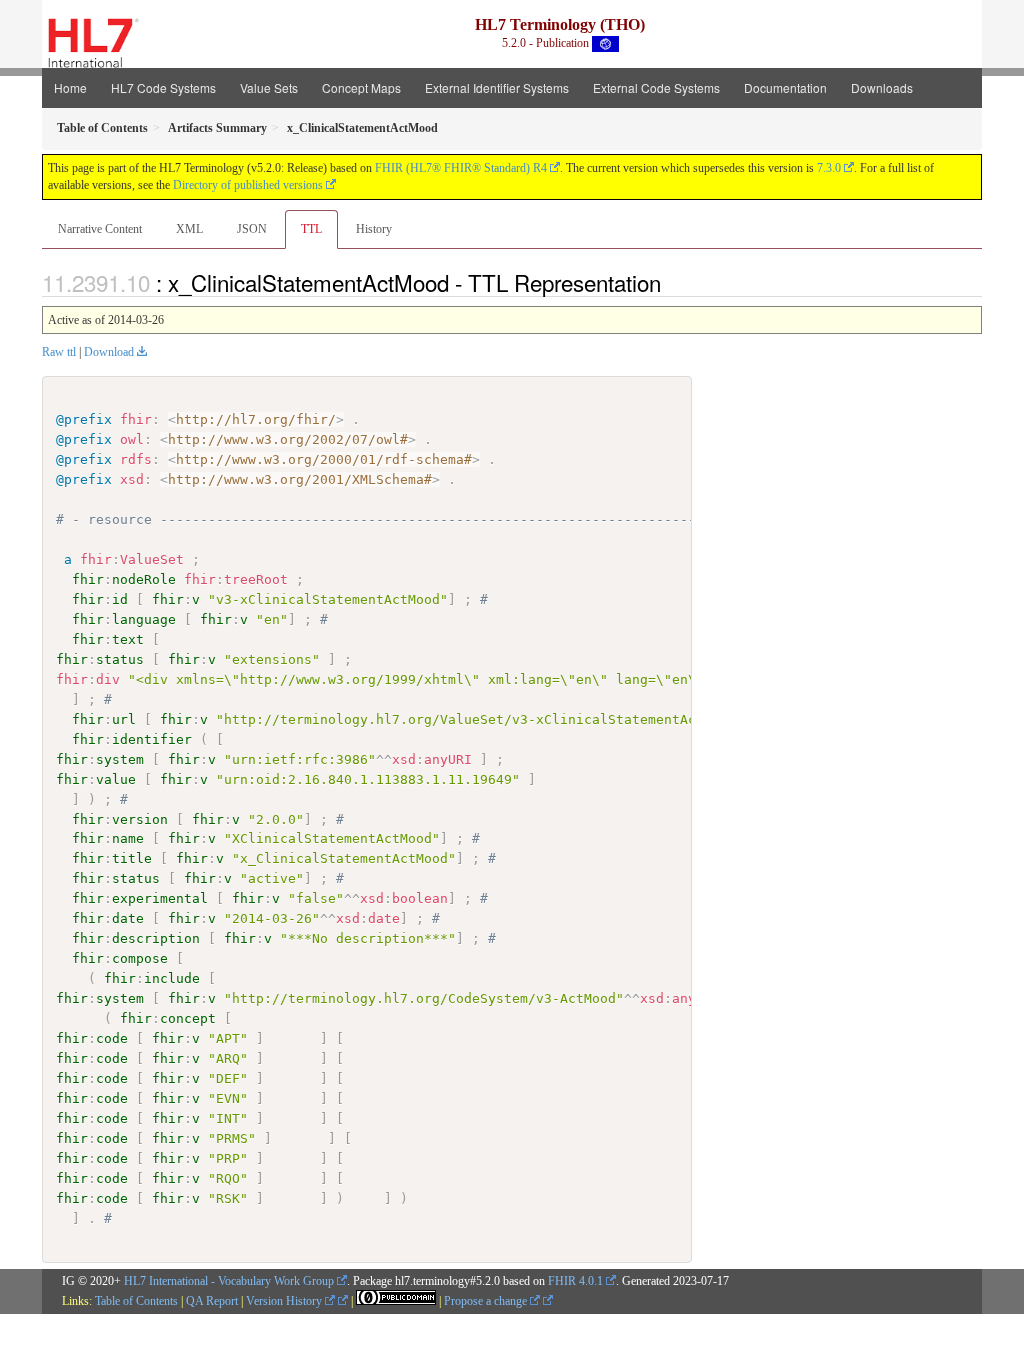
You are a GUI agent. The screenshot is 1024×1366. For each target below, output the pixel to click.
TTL (311, 229)
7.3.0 (829, 168)
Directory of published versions (248, 185)
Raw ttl (59, 352)
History (374, 229)
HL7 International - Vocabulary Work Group (229, 1281)
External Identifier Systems (497, 87)
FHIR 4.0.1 (575, 1281)
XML (189, 229)
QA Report (212, 1301)
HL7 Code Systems (163, 87)
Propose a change (487, 1301)
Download (109, 352)
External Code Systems (656, 87)
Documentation (785, 87)
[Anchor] (672, 282)
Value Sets (269, 87)
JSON (252, 229)
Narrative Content (100, 229)
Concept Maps (361, 87)
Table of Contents (136, 1301)
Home (70, 87)
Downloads (882, 87)
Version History (285, 1301)
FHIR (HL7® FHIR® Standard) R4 (461, 168)
